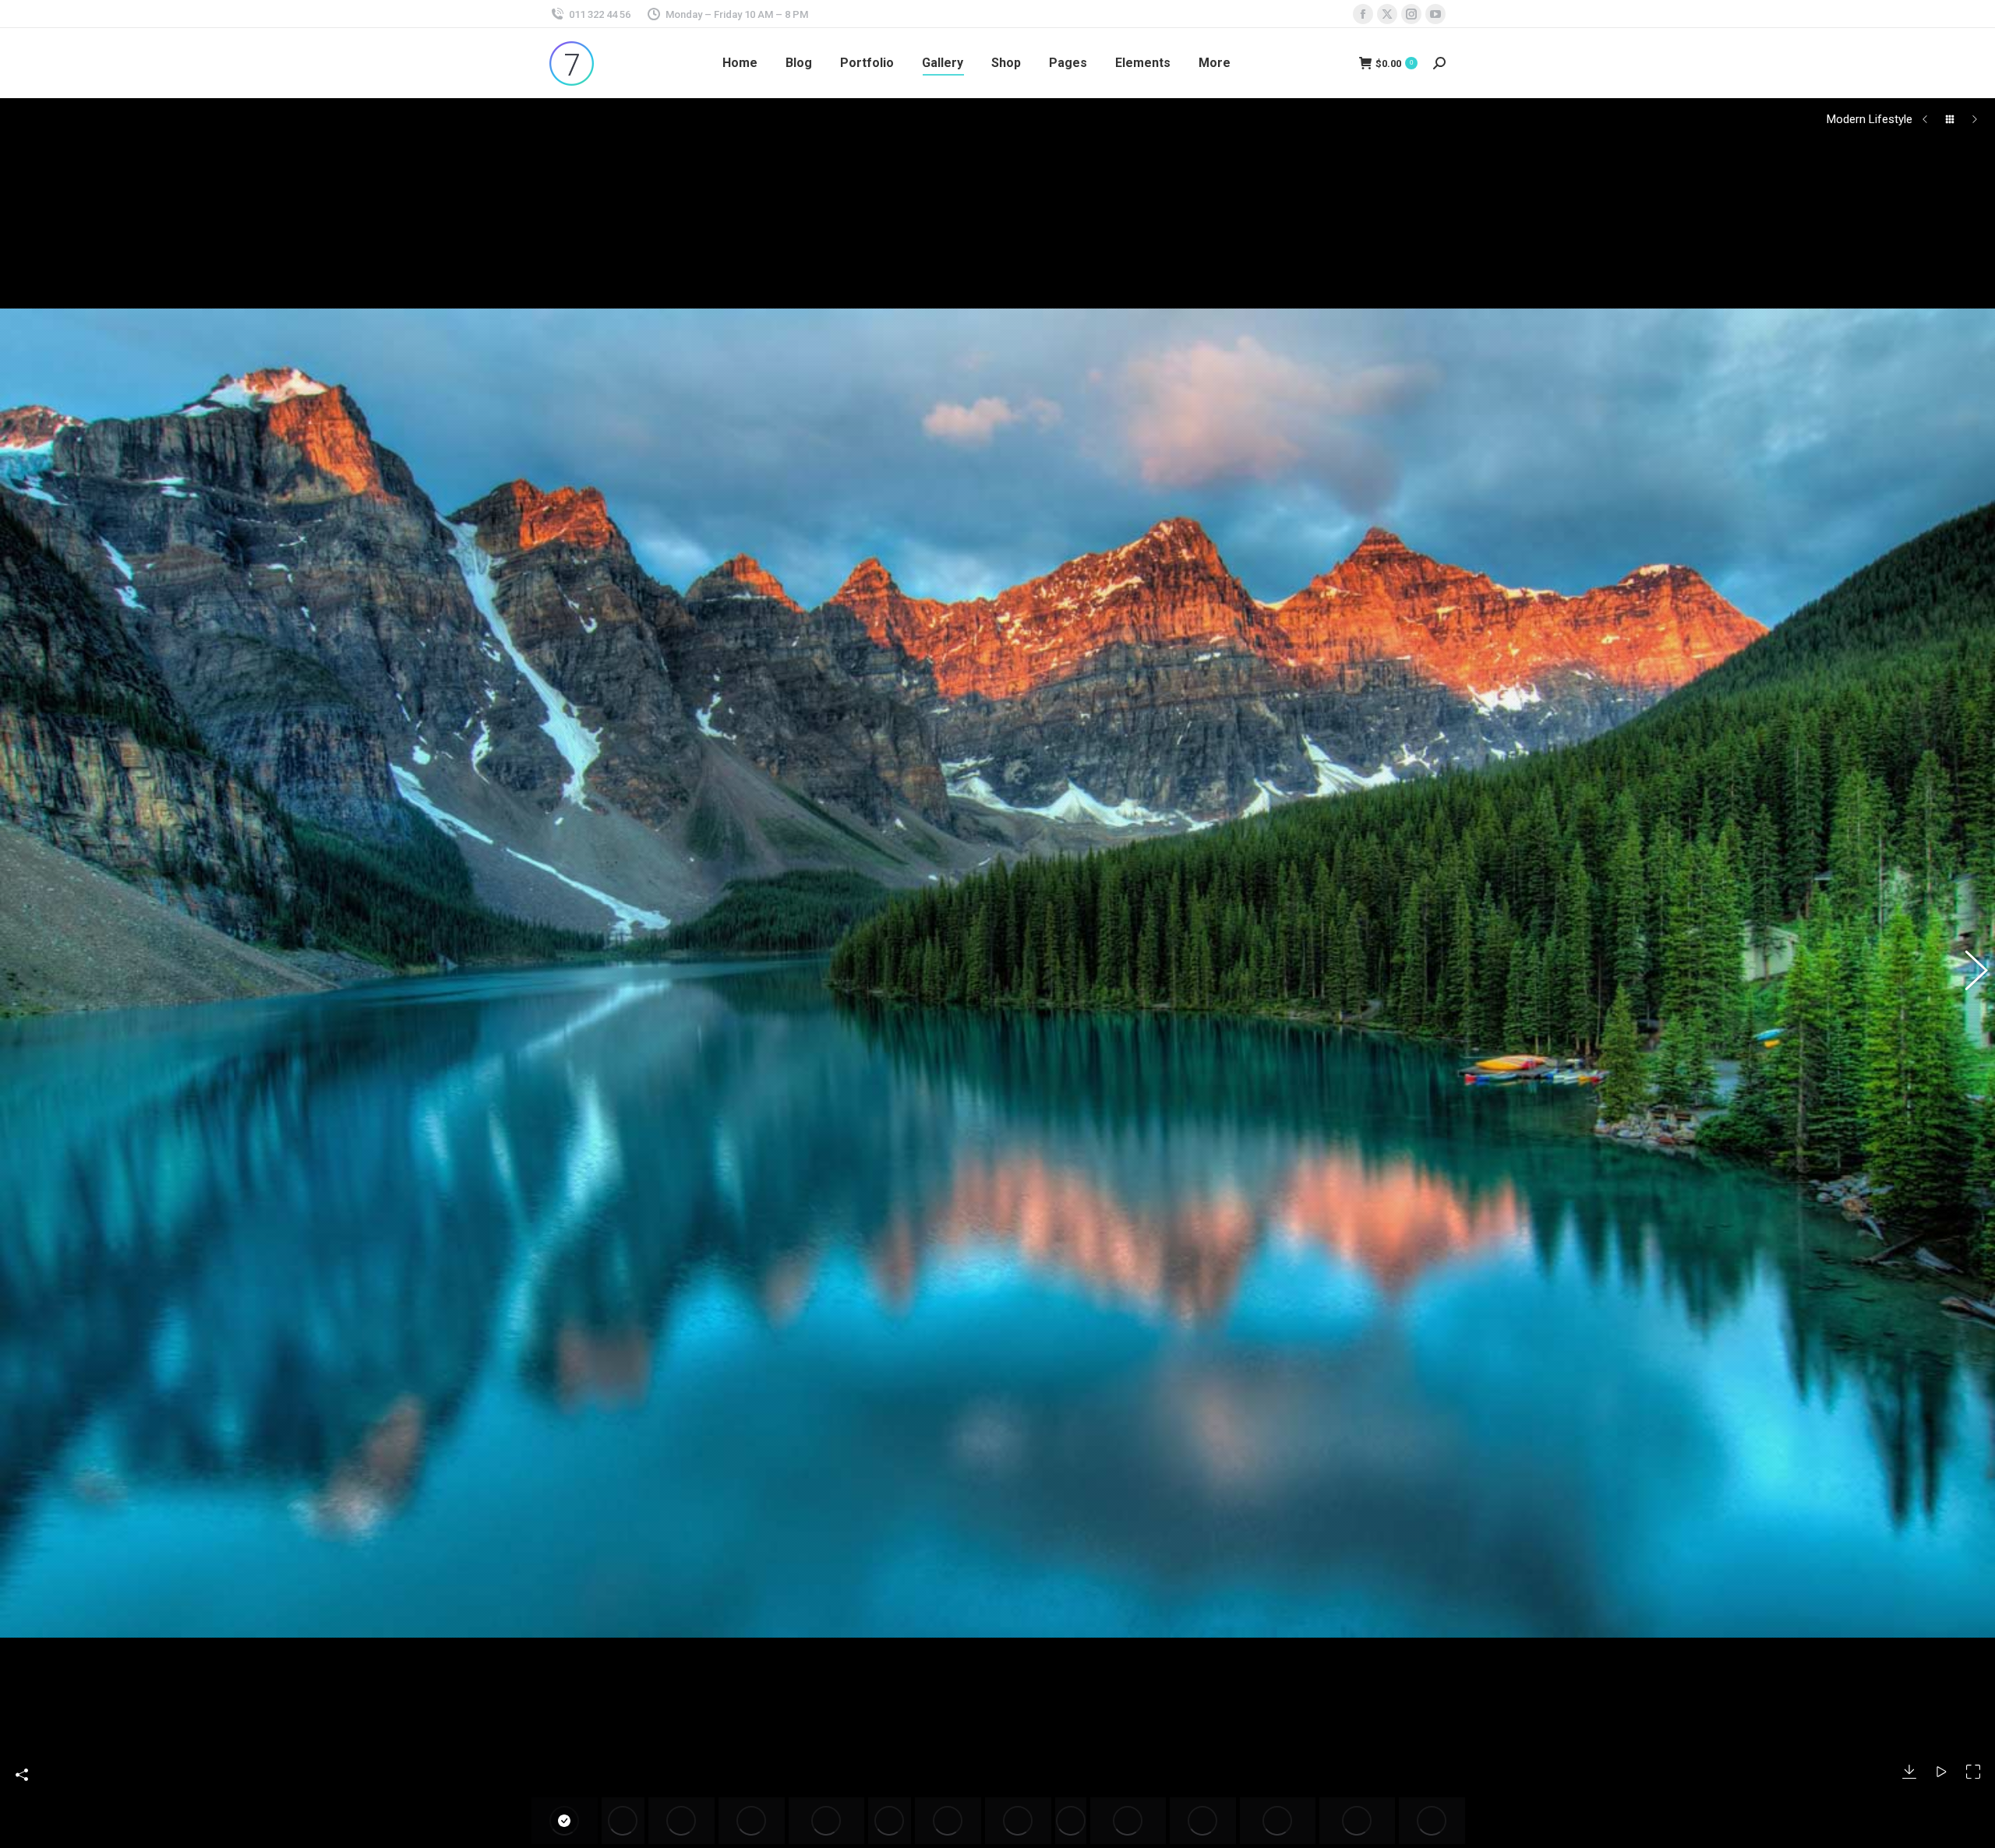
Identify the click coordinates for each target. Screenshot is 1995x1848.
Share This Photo (22, 1775)
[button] (27, 973)
